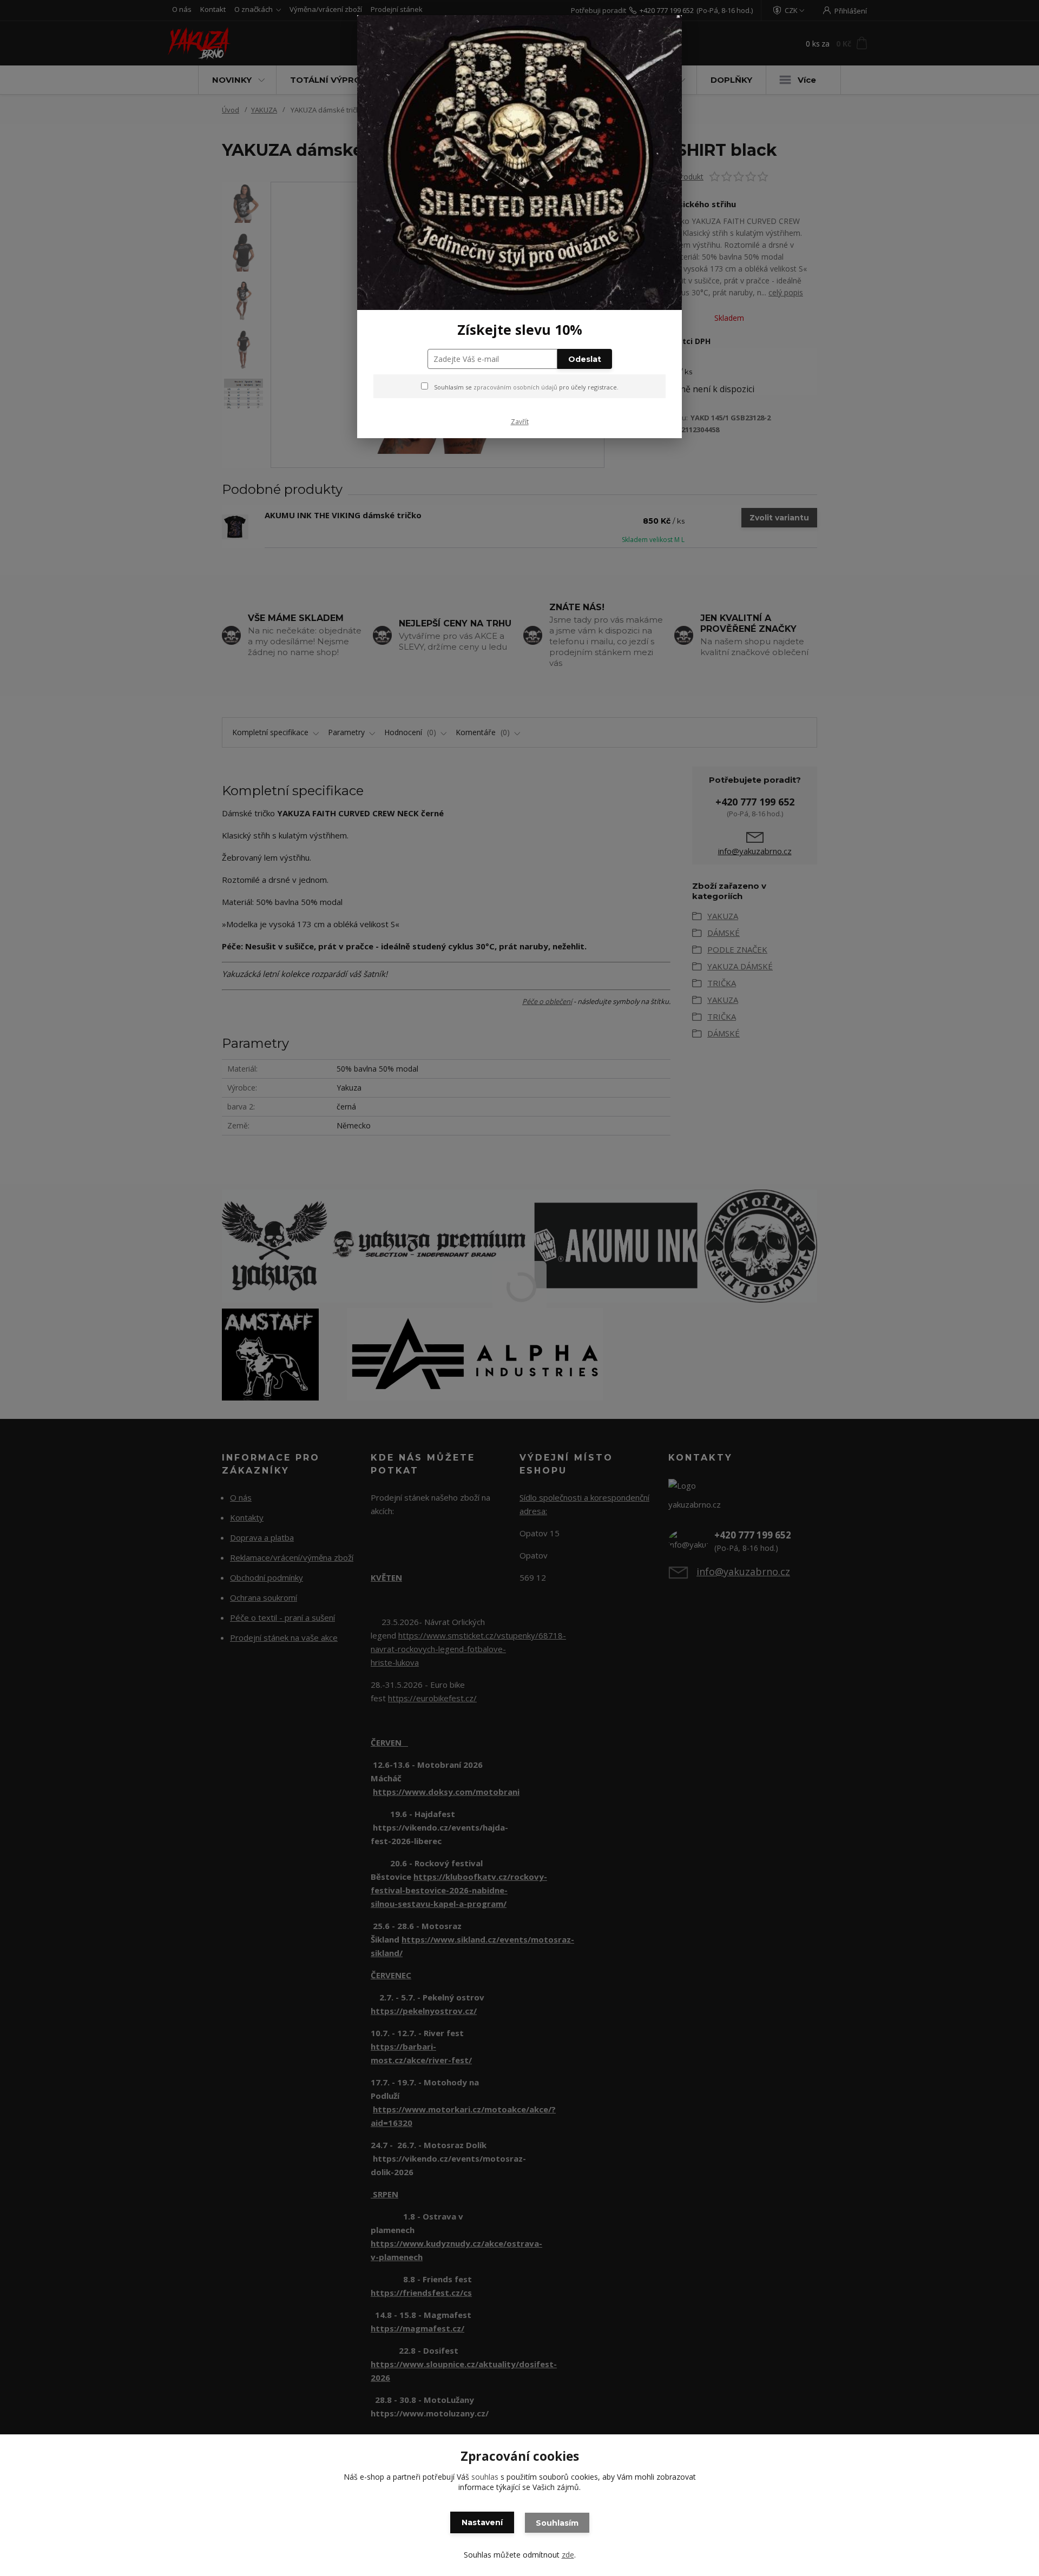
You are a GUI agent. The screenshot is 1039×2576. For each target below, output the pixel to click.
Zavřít (520, 422)
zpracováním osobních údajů (515, 387)
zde (568, 2555)
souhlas (485, 2477)
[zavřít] (662, 32)
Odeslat (585, 359)
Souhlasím (557, 2523)
